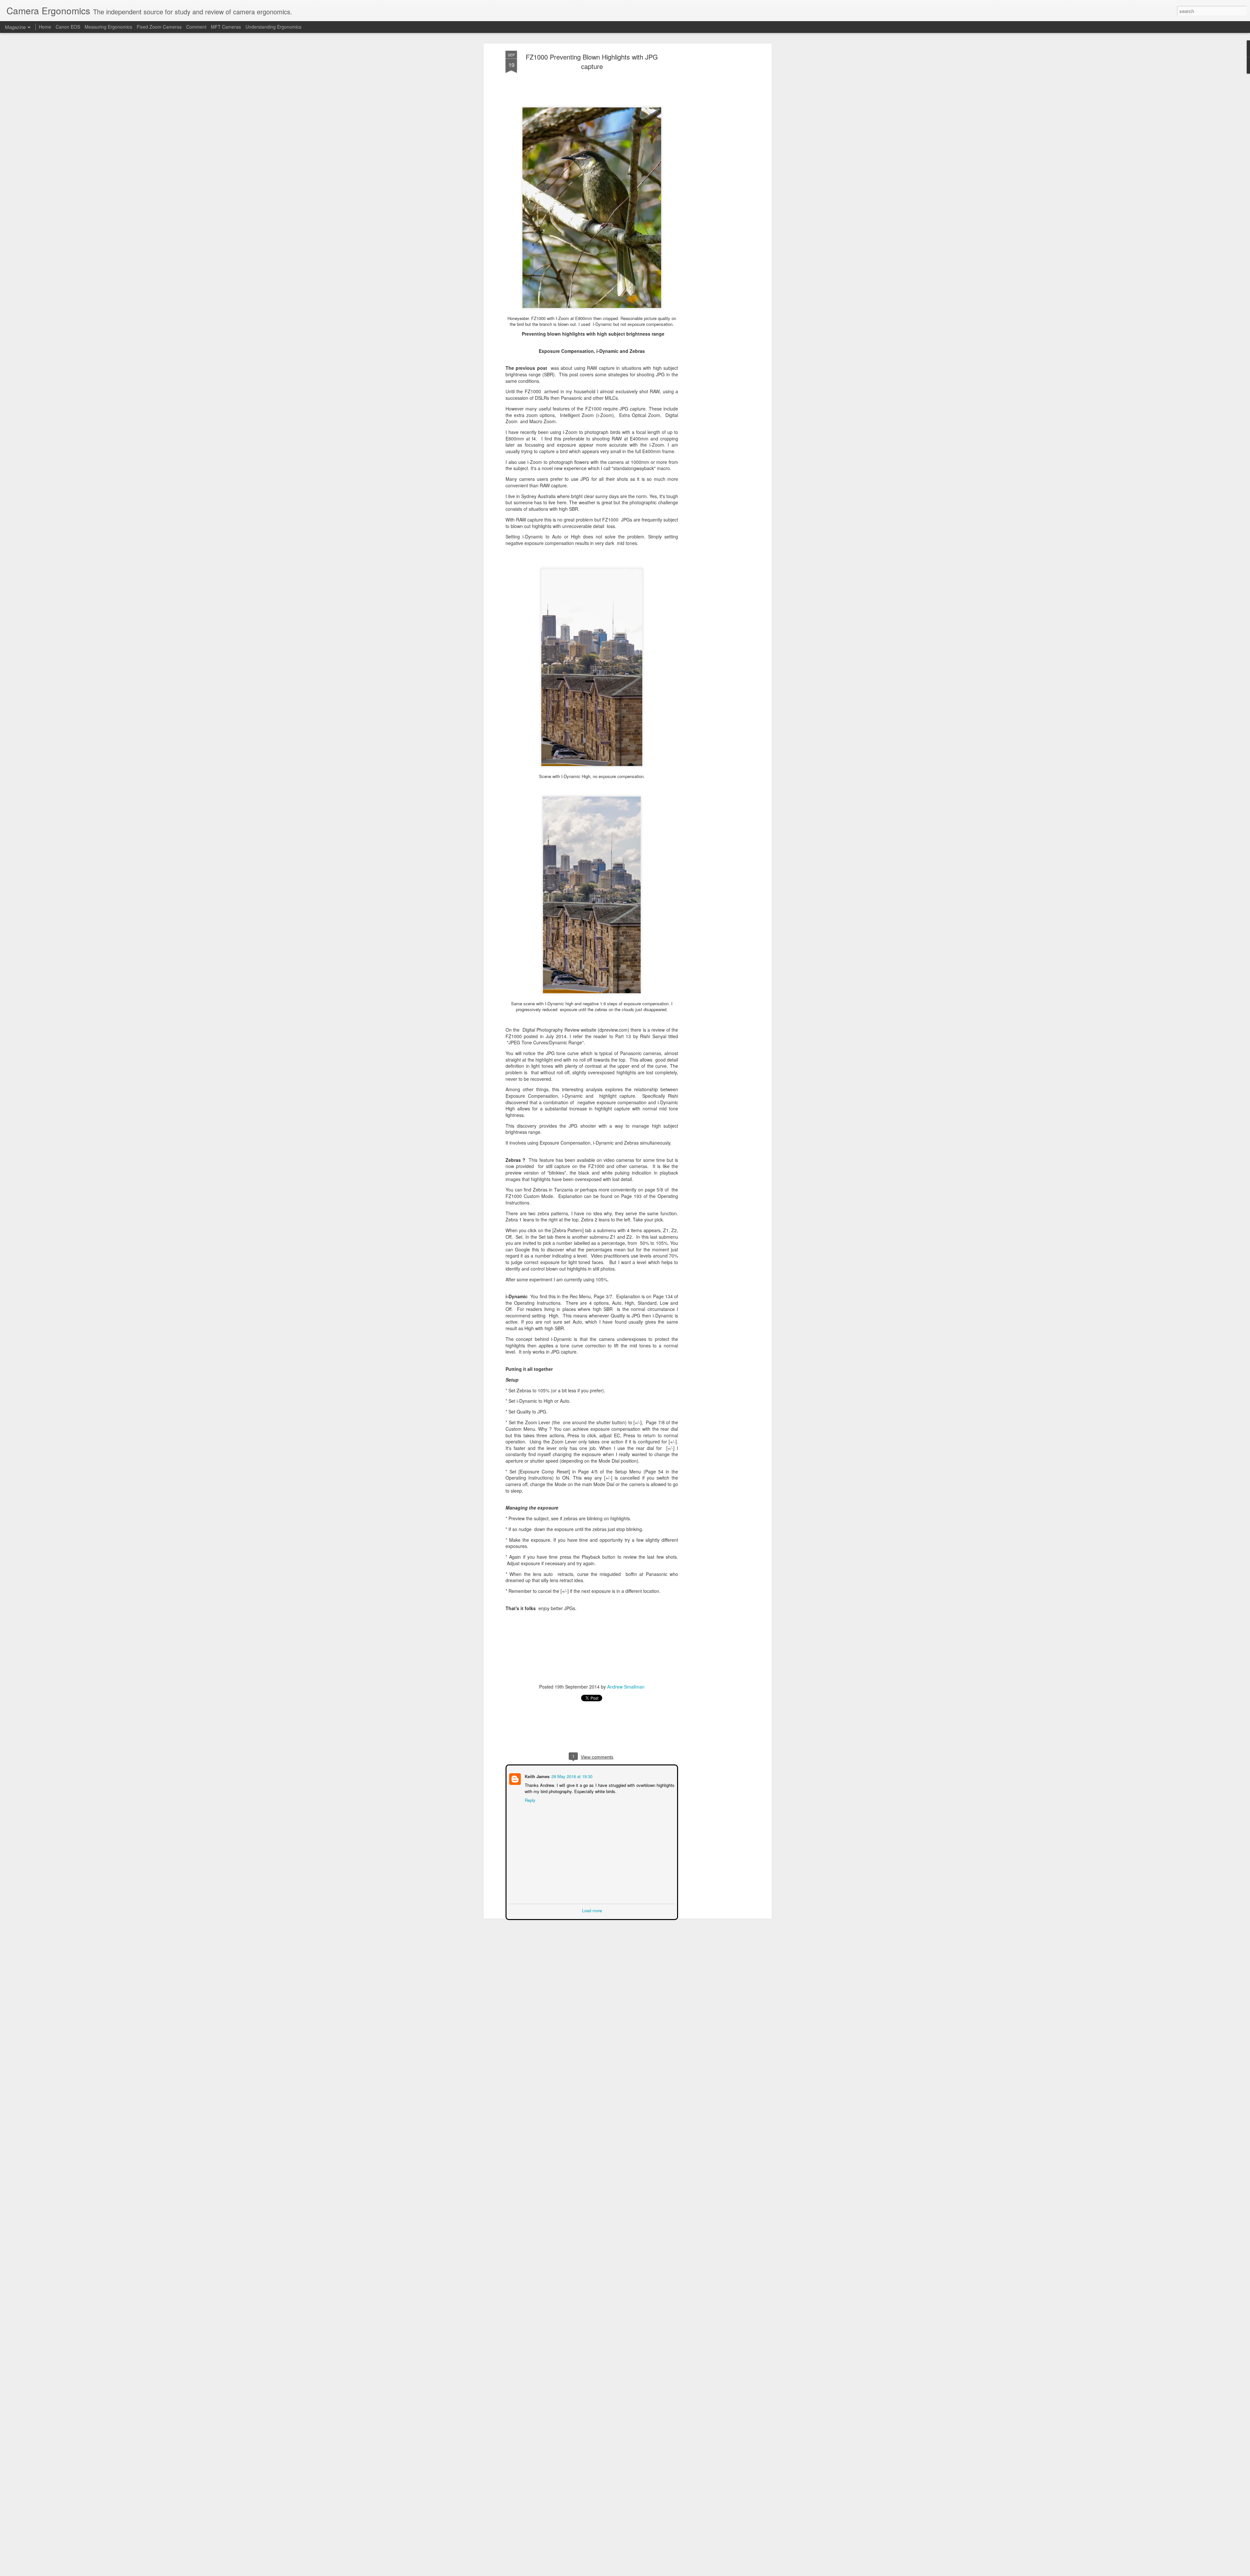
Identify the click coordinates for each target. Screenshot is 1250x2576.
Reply (529, 1799)
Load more (592, 1910)
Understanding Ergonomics (273, 27)
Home (45, 27)
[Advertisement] (714, 153)
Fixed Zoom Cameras (159, 27)
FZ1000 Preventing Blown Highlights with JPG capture (592, 62)
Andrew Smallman (626, 1687)
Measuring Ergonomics (108, 27)
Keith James (536, 1776)
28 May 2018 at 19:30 (571, 1776)
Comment (196, 27)
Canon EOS (69, 27)
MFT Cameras (226, 27)
